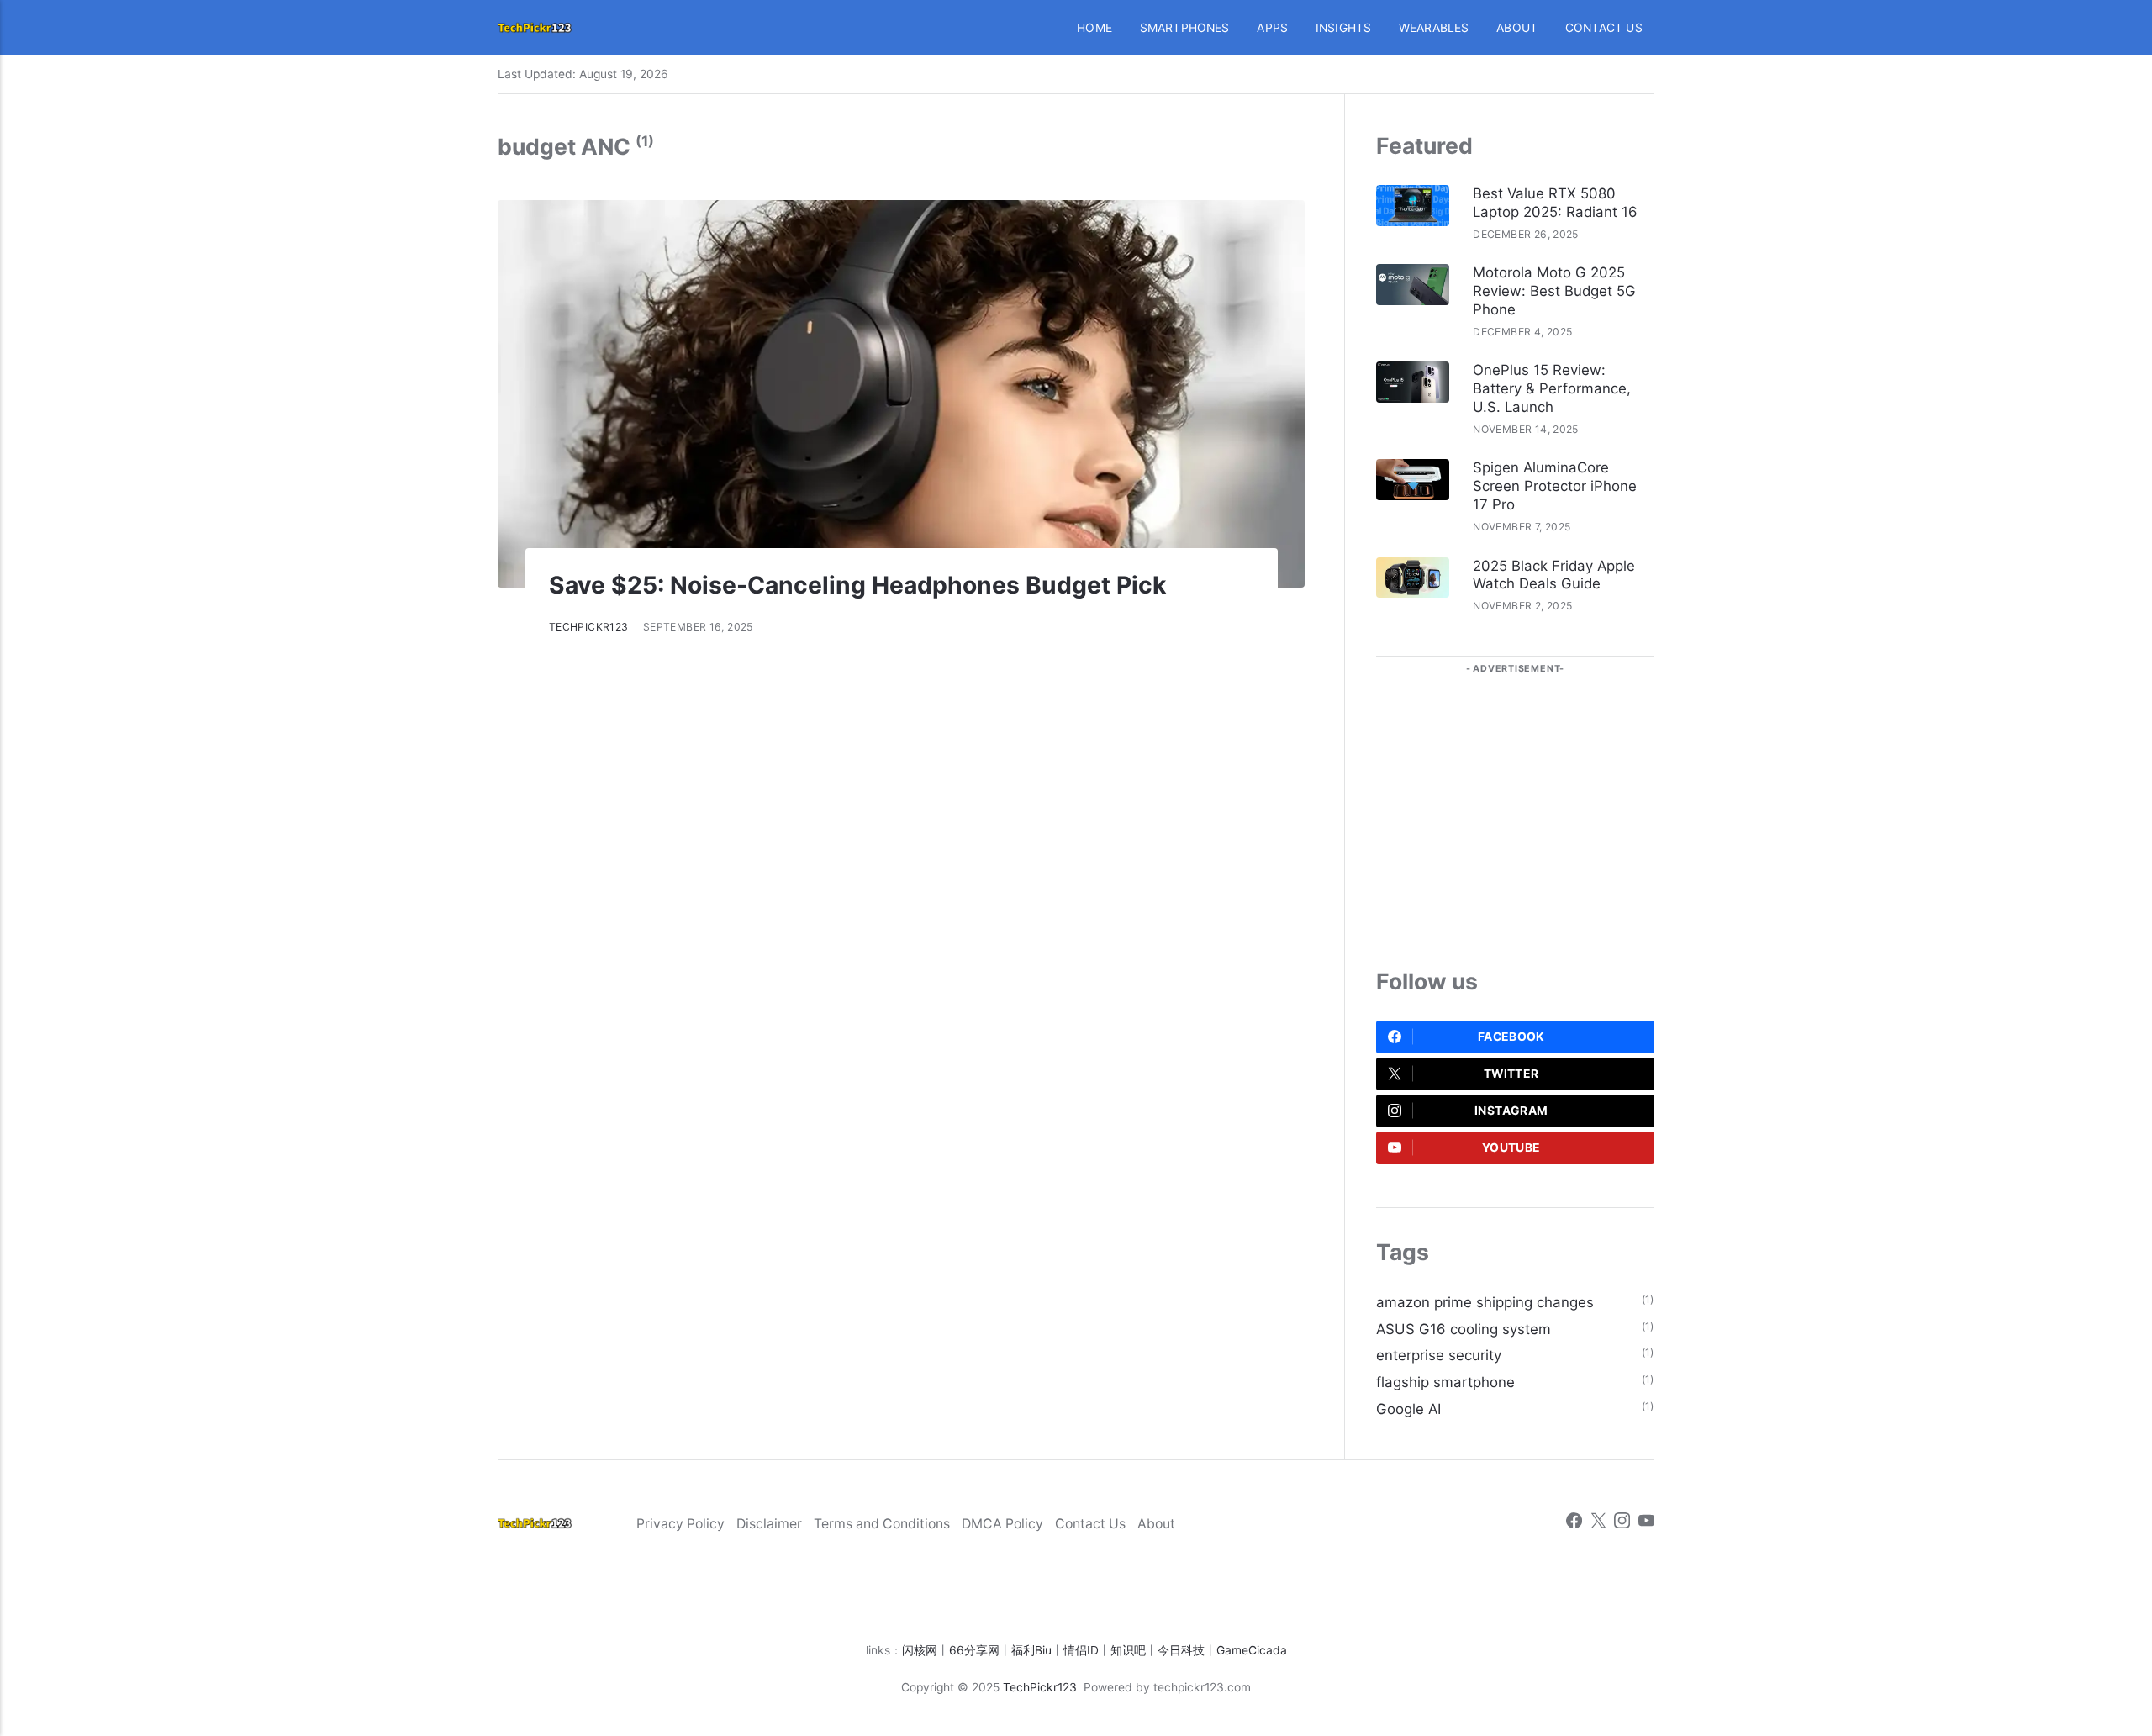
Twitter (1511, 1074)
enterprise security (1439, 1355)
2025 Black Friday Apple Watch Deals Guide (1554, 575)
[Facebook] (1574, 1523)
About (1517, 28)
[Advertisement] (1515, 792)
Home (1094, 28)
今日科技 (1181, 1650)
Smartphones (1185, 28)
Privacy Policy (680, 1524)
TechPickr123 (589, 627)
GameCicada (1252, 1650)
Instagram (1511, 1111)
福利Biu (1031, 1650)
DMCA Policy (1002, 1524)
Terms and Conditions (882, 1524)
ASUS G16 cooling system (1464, 1329)
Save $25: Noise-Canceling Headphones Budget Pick (857, 585)
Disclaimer (769, 1524)
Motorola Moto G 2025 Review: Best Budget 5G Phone (1554, 291)
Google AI (1408, 1409)
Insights (1344, 28)
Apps (1272, 28)
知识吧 (1128, 1650)
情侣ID (1081, 1650)
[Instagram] (1622, 1523)
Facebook (1511, 1037)
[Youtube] (1646, 1523)
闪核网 (920, 1650)
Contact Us (1604, 28)
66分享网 (974, 1650)
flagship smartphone (1445, 1382)
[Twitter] (1598, 1523)
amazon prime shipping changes (1485, 1302)
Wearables (1434, 28)
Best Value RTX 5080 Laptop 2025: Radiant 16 (1555, 203)
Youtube (1511, 1148)
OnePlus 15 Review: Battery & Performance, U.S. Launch (1552, 388)
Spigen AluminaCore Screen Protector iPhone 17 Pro (1555, 486)
